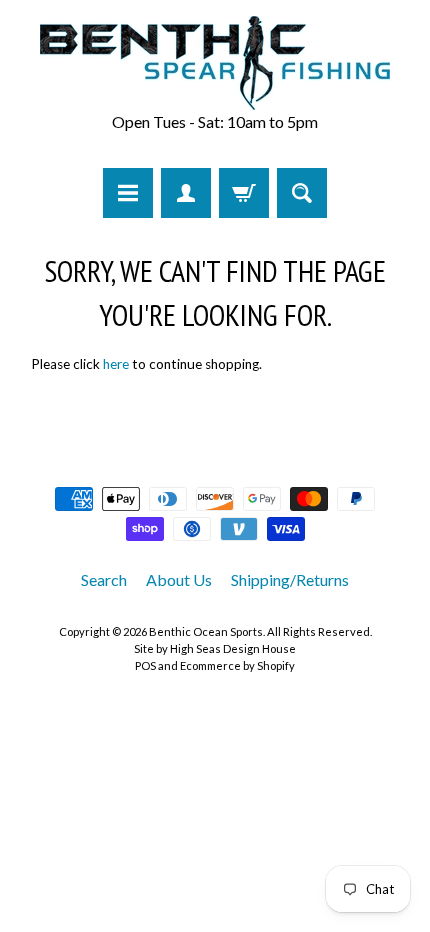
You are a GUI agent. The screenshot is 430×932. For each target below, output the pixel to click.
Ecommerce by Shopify (237, 665)
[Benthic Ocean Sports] (215, 63)
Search (104, 579)
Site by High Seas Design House (215, 648)
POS (145, 665)
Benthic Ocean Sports (206, 631)
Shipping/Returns (290, 579)
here (116, 364)
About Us (179, 579)
